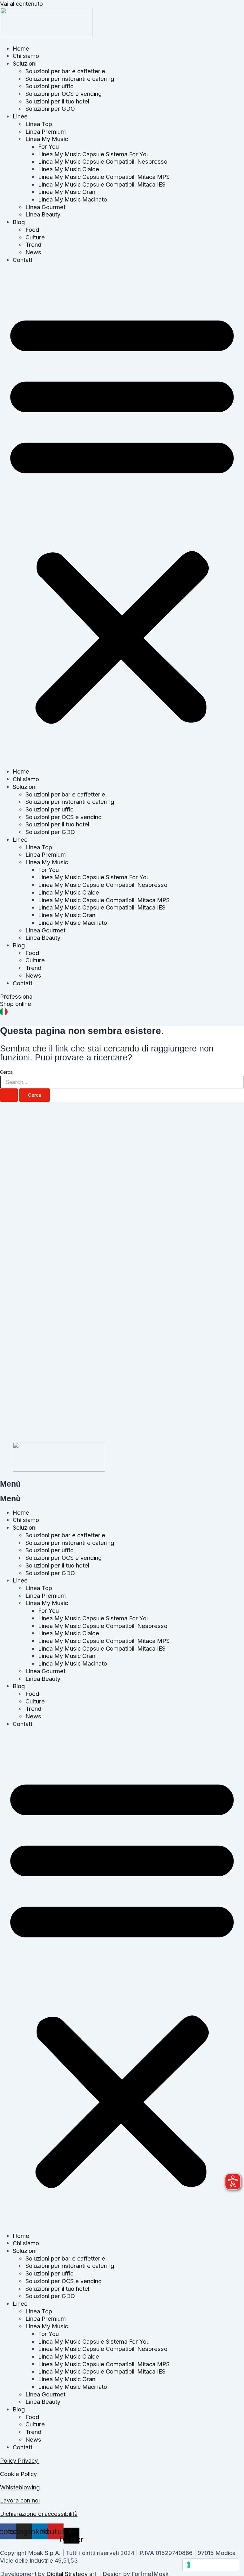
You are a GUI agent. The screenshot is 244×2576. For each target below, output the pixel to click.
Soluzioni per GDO (50, 109)
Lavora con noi (20, 2500)
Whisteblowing (20, 2487)
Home (21, 48)
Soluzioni (25, 63)
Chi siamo (26, 56)
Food (32, 230)
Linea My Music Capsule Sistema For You (94, 154)
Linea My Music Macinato (73, 199)
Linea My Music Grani (67, 192)
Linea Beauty (43, 214)
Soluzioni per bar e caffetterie (65, 71)
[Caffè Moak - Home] (46, 35)
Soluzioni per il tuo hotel (57, 101)
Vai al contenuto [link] (21, 4)
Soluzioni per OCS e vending (64, 94)
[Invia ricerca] (9, 1095)
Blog (19, 222)
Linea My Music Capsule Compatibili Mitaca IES (102, 184)
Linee (20, 116)
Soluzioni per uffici (50, 86)
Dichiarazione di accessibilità (39, 2514)
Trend (33, 244)
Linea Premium (46, 131)
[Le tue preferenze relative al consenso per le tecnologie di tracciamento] (211, 2565)
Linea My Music (47, 139)
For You (48, 146)
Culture (35, 237)
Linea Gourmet (45, 207)
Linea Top (39, 124)
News (33, 252)
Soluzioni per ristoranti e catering (70, 79)
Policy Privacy (20, 2460)
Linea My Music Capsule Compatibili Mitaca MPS (104, 177)
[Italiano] (4, 1013)
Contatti (23, 260)
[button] (122, 516)
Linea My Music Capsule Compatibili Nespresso (103, 161)
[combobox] (122, 1013)
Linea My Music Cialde (69, 169)
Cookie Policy (18, 2474)
